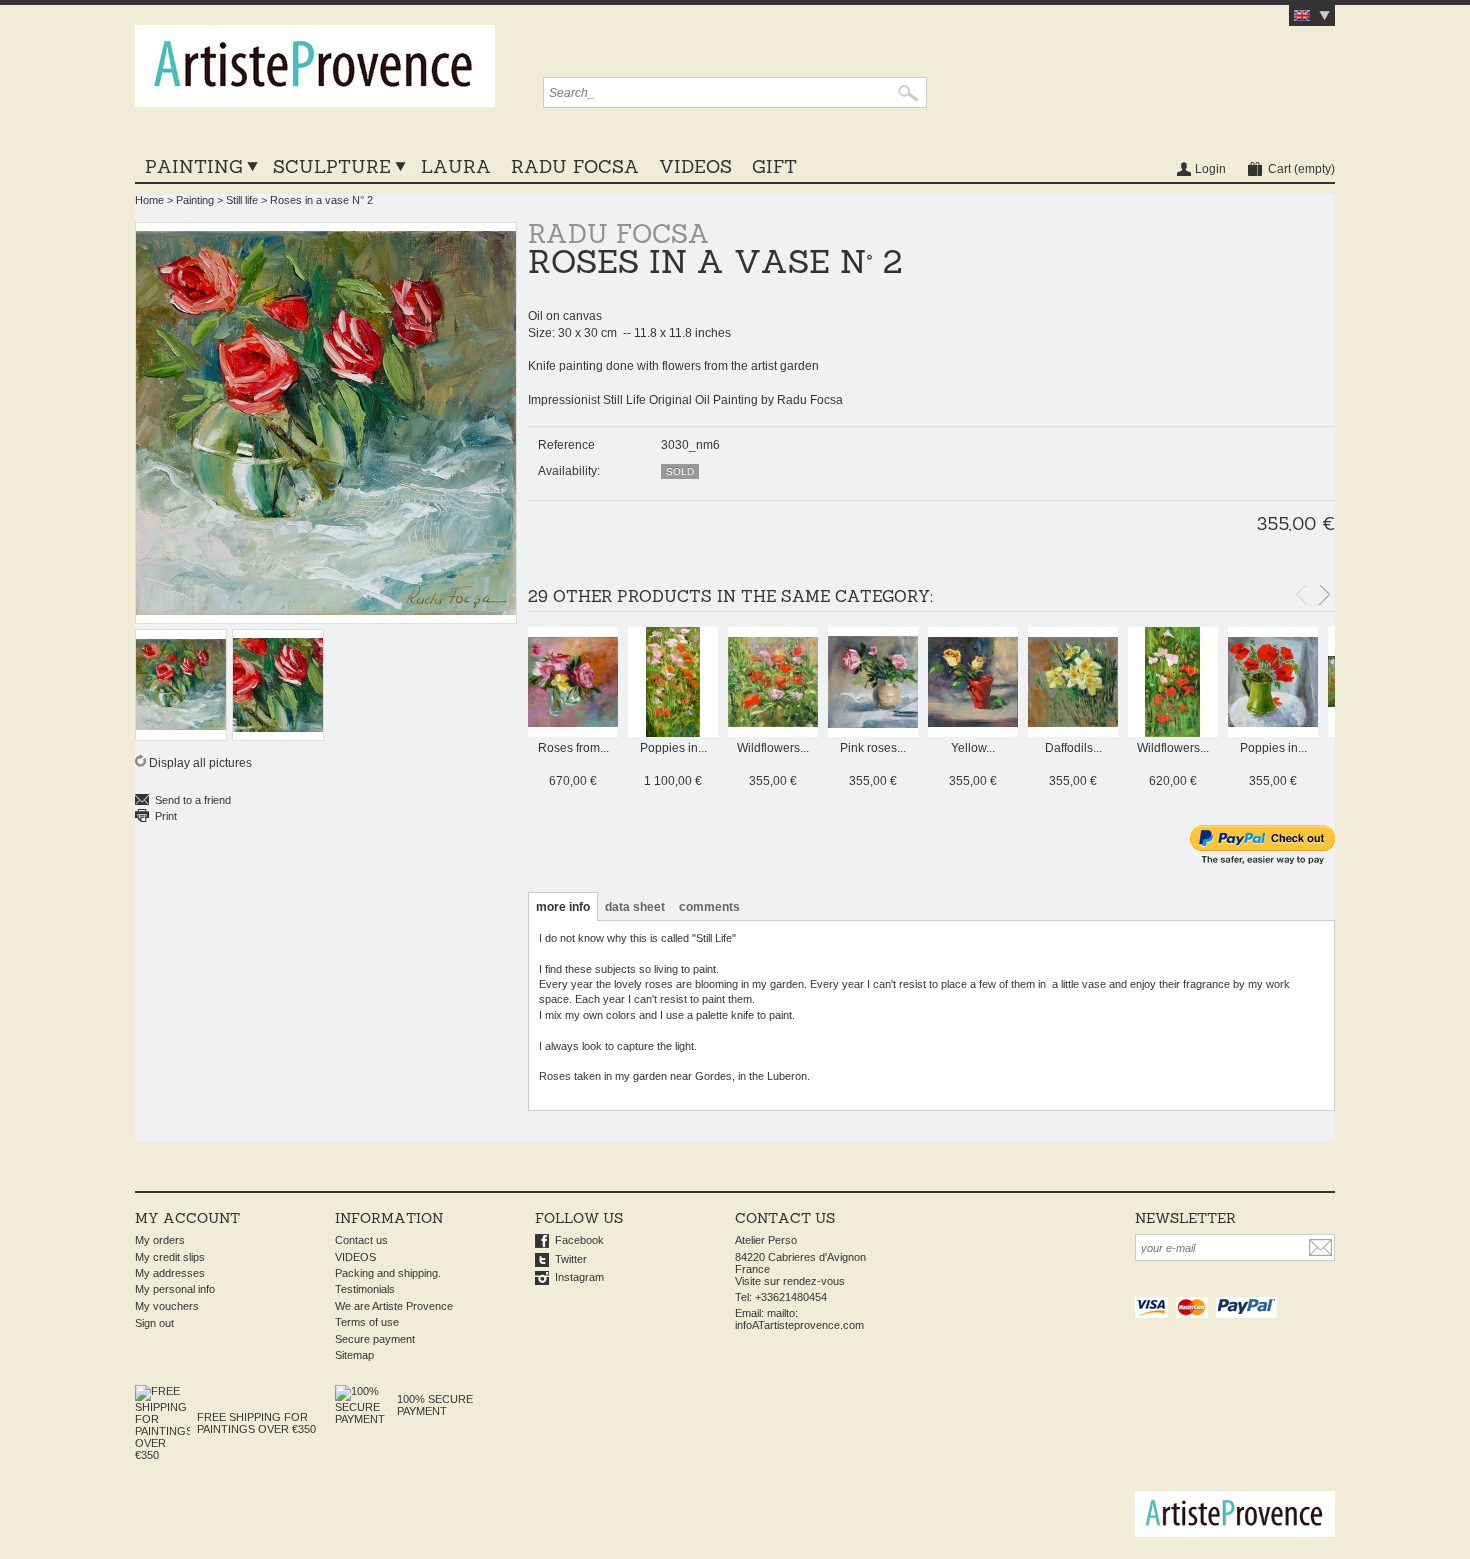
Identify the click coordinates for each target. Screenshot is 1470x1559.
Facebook (579, 1240)
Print (166, 816)
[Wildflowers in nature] (773, 733)
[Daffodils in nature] (1073, 733)
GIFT (774, 166)
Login (1210, 169)
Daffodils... (1073, 748)
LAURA (456, 166)
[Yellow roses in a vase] (973, 733)
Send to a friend (193, 800)
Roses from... (573, 748)
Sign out (154, 1323)
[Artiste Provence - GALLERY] (315, 73)
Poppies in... (673, 748)
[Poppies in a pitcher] (1273, 733)
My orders (160, 1240)
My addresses (170, 1273)
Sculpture (332, 166)
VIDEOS (695, 166)
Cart (1301, 169)
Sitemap (354, 1355)
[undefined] (326, 423)
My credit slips (170, 1257)
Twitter (571, 1259)
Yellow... (973, 748)
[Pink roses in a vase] (873, 733)
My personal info (175, 1289)
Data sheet (635, 907)
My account (187, 1218)
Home (149, 200)
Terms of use (367, 1322)
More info (563, 907)
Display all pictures (200, 763)
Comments (709, 907)
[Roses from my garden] (573, 733)
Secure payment (375, 1339)
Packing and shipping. (388, 1273)
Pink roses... (873, 748)
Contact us (361, 1240)
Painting (194, 166)
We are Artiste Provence (394, 1306)
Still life (242, 200)
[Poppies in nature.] (673, 733)
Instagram (579, 1277)
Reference (566, 445)
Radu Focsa (575, 166)
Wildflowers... (773, 748)
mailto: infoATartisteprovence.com (799, 1319)
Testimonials (365, 1289)
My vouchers (167, 1306)
